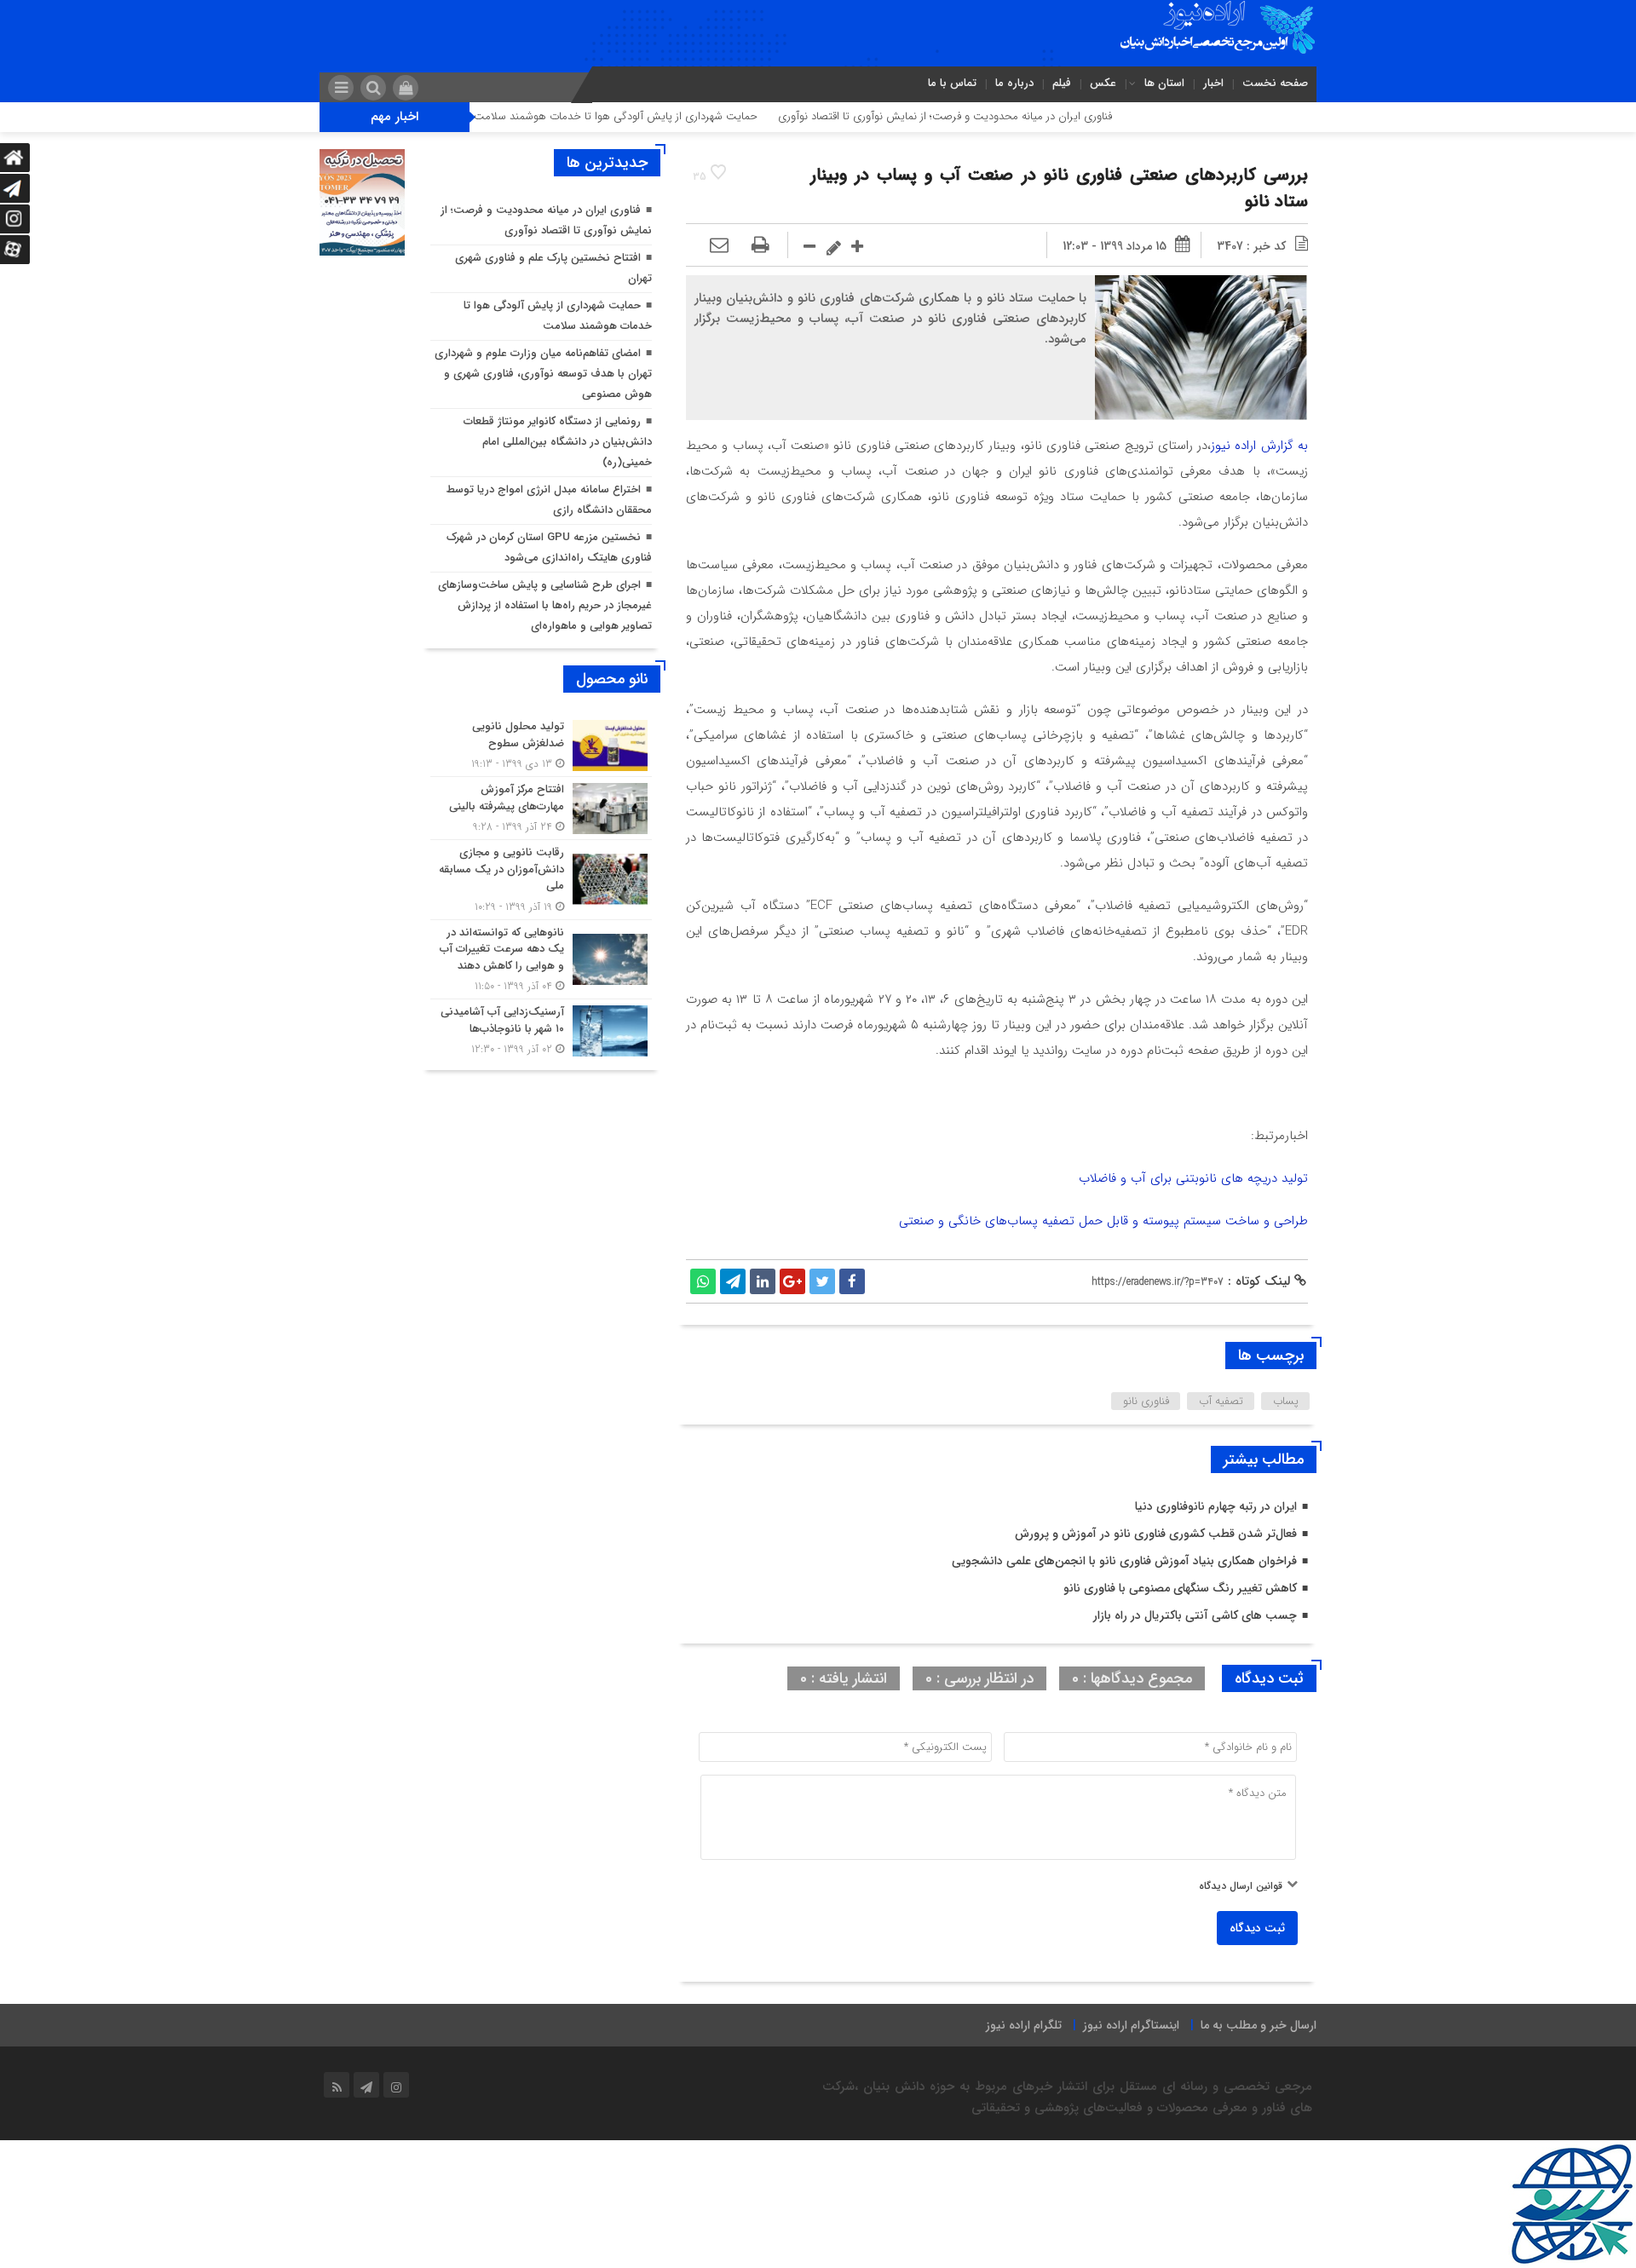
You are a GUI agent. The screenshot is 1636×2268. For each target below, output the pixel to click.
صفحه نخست (1275, 83)
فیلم (1062, 83)
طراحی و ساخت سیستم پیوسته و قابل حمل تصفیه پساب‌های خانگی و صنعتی (1103, 1221)
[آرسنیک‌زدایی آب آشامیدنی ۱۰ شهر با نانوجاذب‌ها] (541, 1028)
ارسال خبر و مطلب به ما (1259, 2025)
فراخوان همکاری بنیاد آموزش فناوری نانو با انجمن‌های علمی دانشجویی (1124, 1561)
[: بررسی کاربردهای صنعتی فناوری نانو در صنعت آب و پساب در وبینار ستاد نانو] (719, 246)
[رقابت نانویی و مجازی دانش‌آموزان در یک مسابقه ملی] (541, 880)
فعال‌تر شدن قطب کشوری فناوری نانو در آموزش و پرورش (1156, 1534)
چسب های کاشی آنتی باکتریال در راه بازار (1195, 1615)
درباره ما (1014, 83)
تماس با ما (952, 83)
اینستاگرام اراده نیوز (1131, 2025)
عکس (1103, 83)
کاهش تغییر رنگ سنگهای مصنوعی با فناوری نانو (1180, 1588)
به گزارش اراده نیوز (1259, 446)
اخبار (1213, 83)
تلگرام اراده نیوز (1024, 2025)
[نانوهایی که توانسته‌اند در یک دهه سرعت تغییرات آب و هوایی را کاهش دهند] (541, 960)
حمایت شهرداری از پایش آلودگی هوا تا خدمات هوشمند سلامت (689, 116)
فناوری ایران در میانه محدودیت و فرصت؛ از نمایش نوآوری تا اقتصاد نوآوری (1018, 116)
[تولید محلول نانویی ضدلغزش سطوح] (541, 745)
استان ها (1164, 83)
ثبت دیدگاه (1257, 1928)
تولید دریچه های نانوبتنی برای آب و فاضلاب (1193, 1178)
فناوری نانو (1146, 1401)
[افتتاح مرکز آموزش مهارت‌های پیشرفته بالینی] (541, 808)
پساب (1286, 1401)
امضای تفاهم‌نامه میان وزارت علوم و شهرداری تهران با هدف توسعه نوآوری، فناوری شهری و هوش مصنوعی (543, 374)
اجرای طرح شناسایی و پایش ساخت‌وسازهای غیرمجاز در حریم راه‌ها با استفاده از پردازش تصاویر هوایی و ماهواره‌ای (545, 605)
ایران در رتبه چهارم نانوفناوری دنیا (1216, 1506)
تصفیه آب (1221, 1401)
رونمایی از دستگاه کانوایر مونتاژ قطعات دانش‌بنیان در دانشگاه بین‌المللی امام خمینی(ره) (558, 442)
